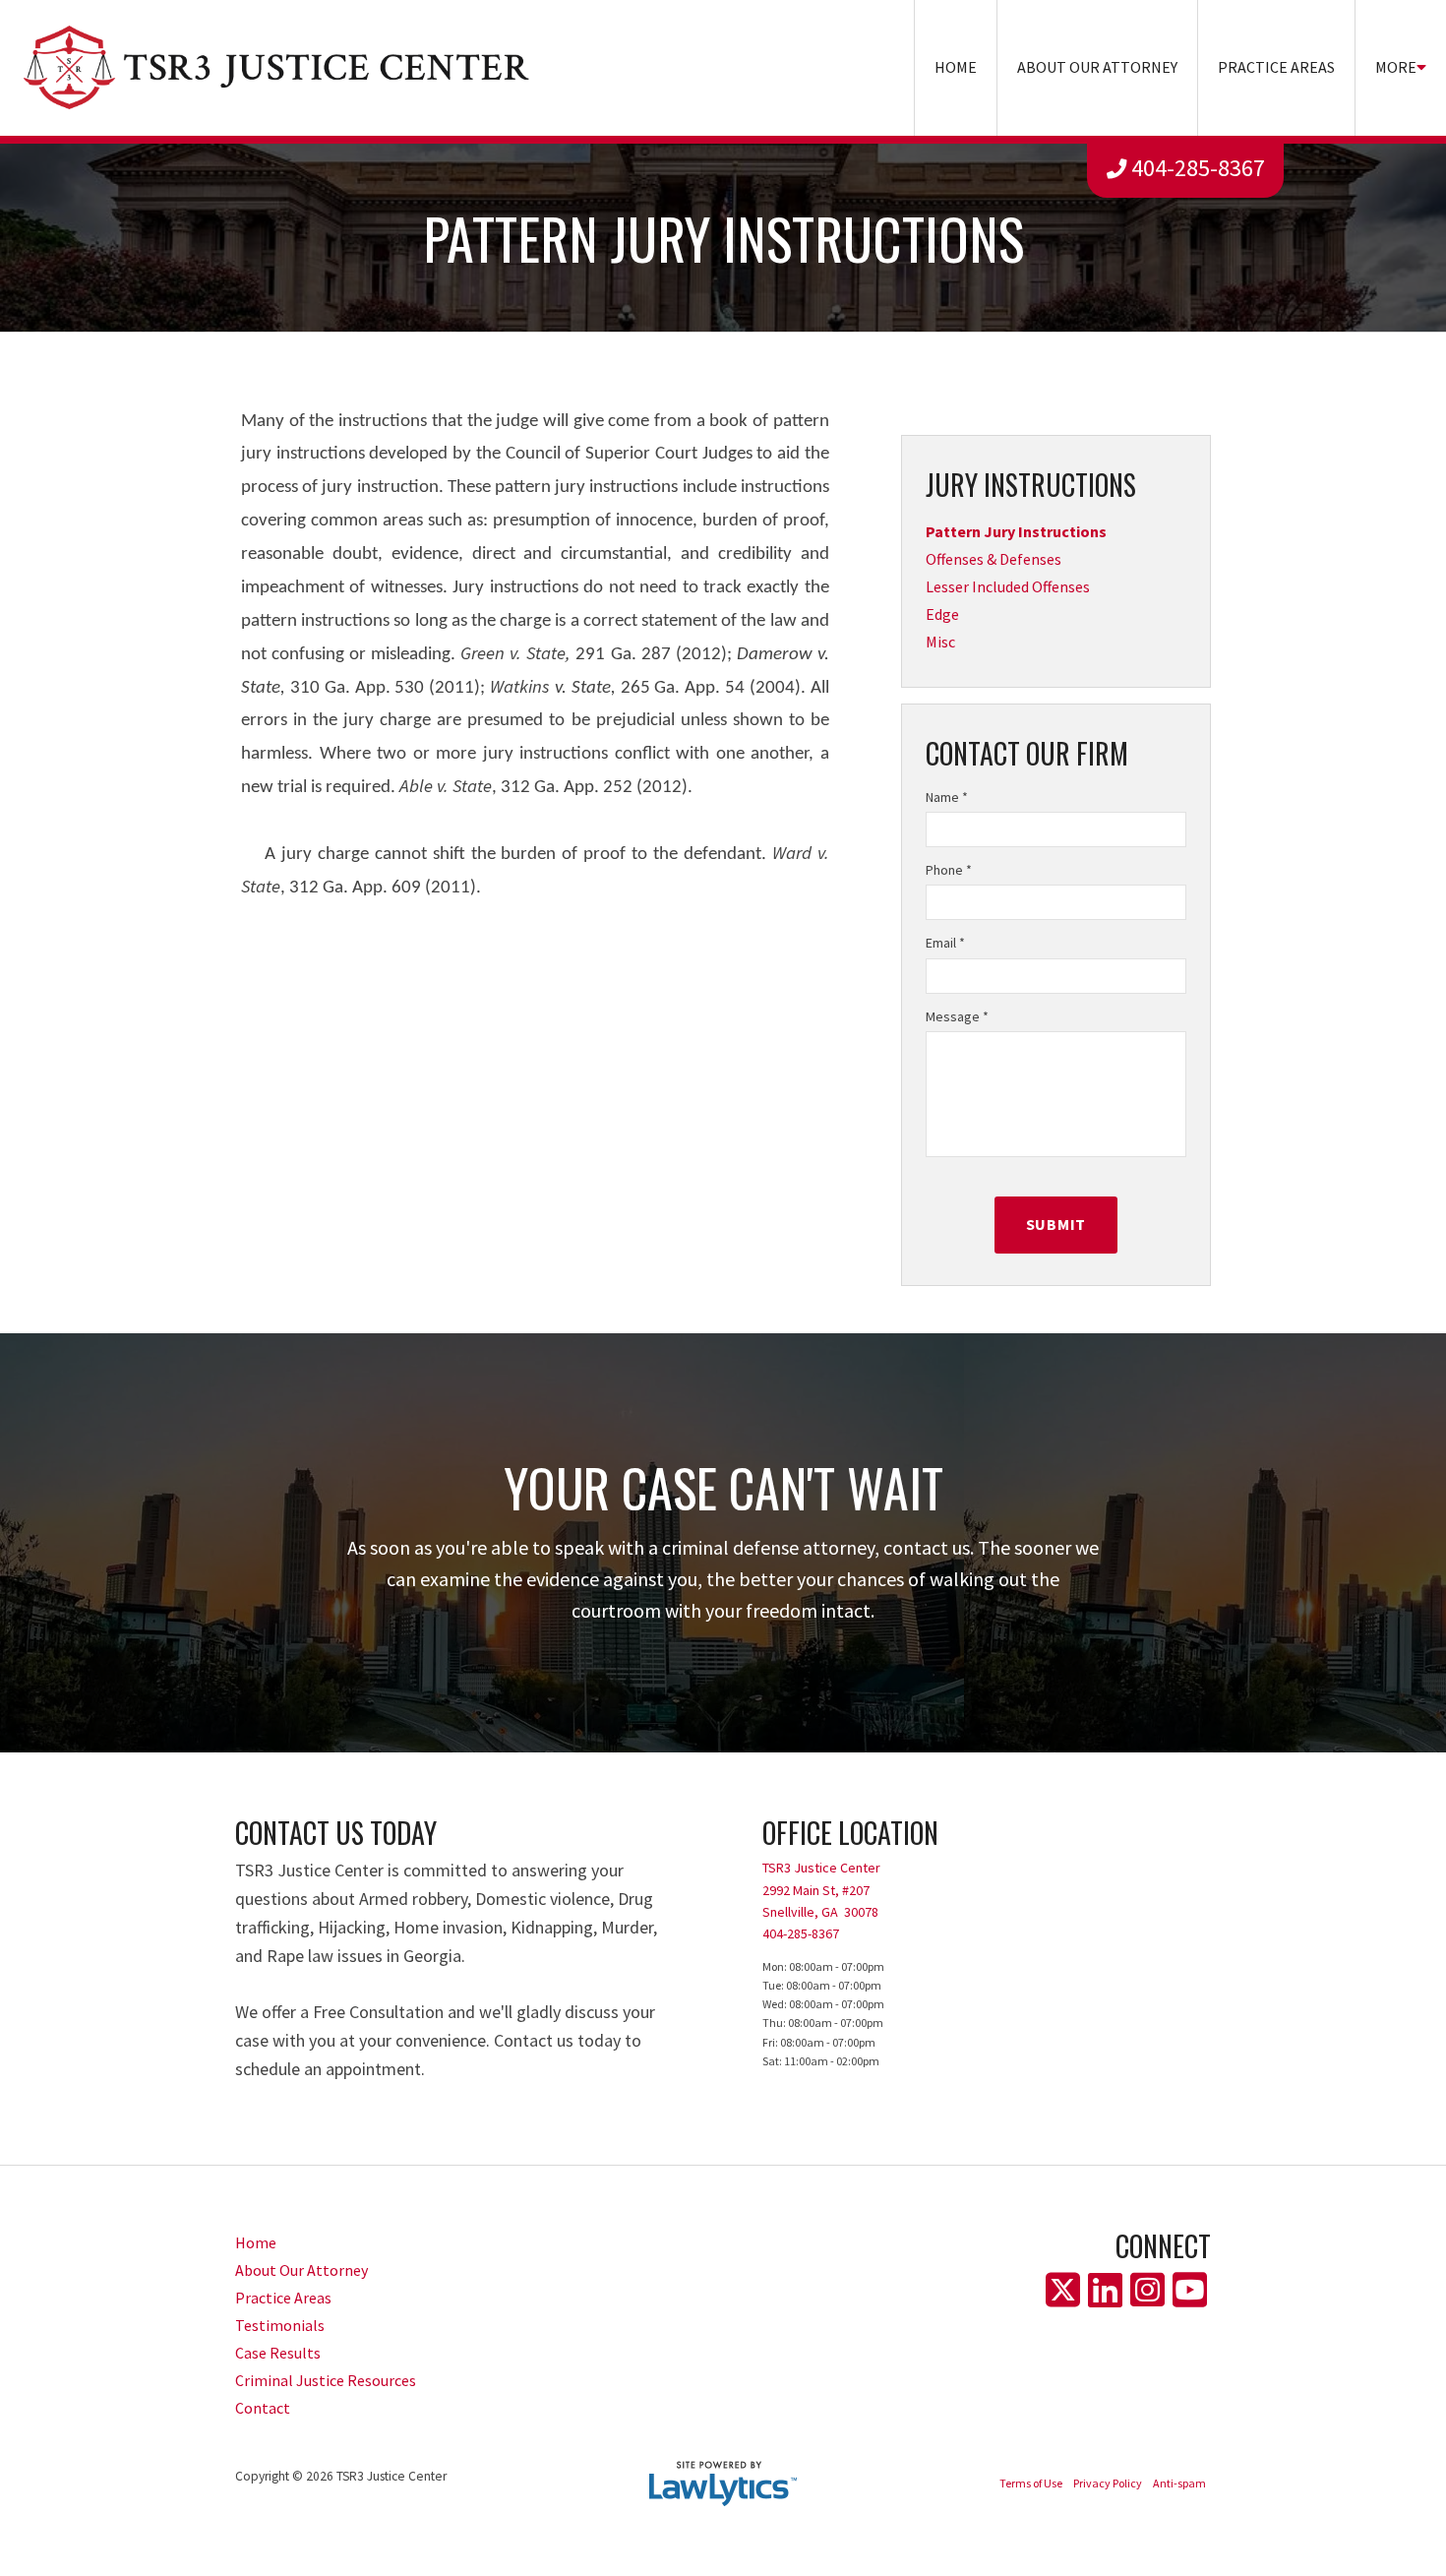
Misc (940, 642)
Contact (263, 2408)
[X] (1063, 2291)
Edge (942, 614)
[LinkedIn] (1105, 2291)
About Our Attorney (1097, 67)
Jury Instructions (1031, 485)
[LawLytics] (723, 2484)
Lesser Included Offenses (1008, 586)
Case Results (278, 2353)
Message (957, 1016)
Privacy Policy (1108, 2483)
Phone (949, 870)
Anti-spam (1179, 2483)
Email (945, 943)
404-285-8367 (1198, 168)
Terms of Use (1031, 2483)
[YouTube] (1190, 2291)
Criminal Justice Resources (326, 2380)
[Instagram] (1147, 2291)
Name (947, 797)
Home (956, 67)
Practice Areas (1276, 67)
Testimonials (280, 2325)
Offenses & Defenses (994, 559)
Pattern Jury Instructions (1016, 531)
